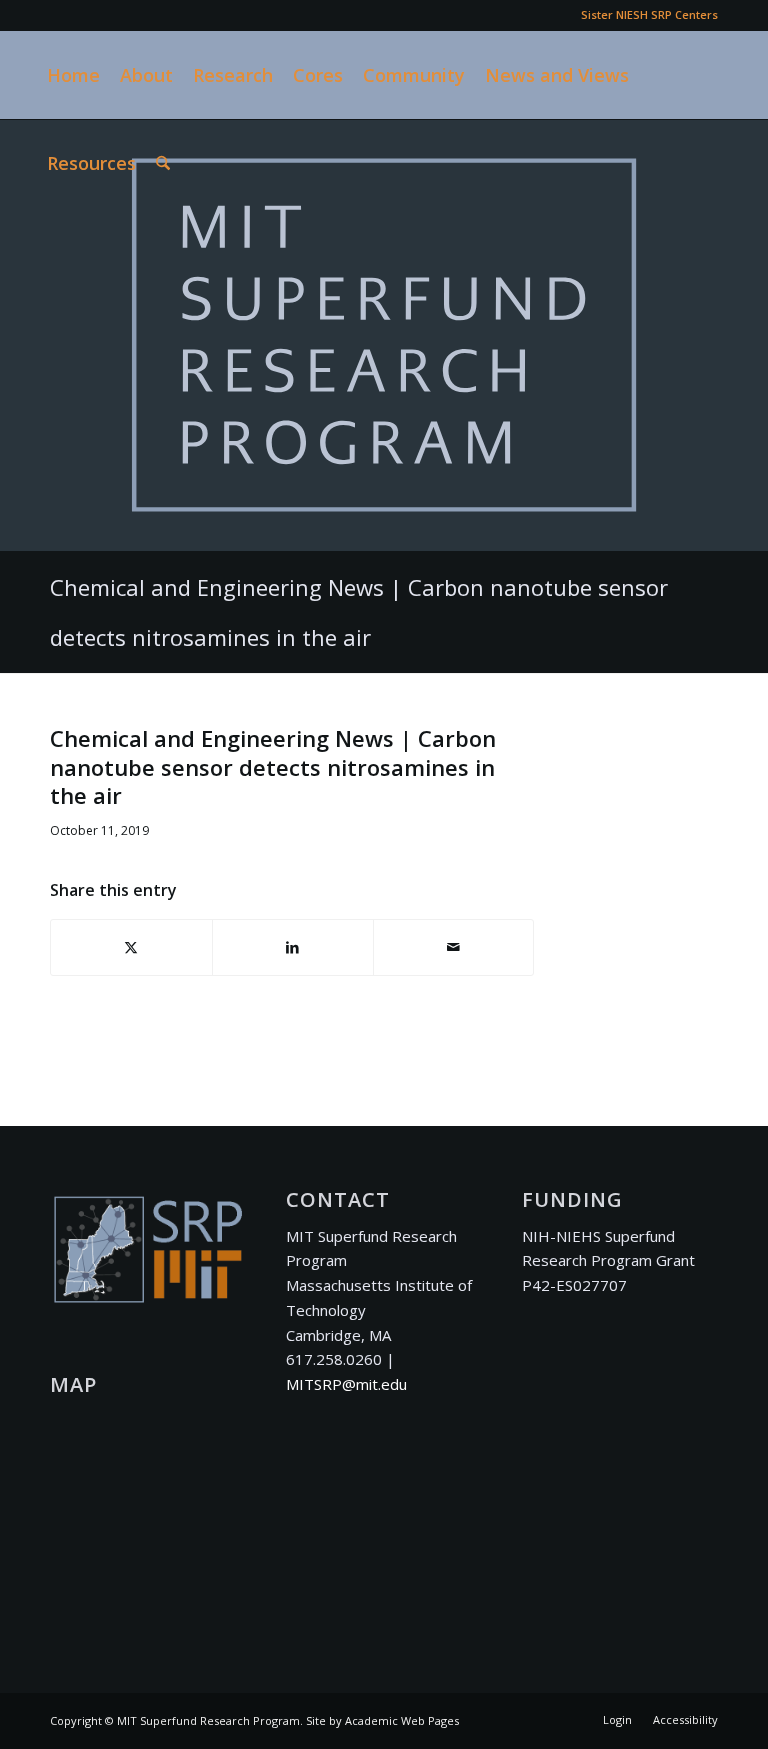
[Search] (163, 163)
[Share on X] (131, 947)
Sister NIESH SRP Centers (649, 14)
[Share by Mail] (454, 947)
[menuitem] (644, 15)
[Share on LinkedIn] (293, 947)
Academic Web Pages (402, 1720)
